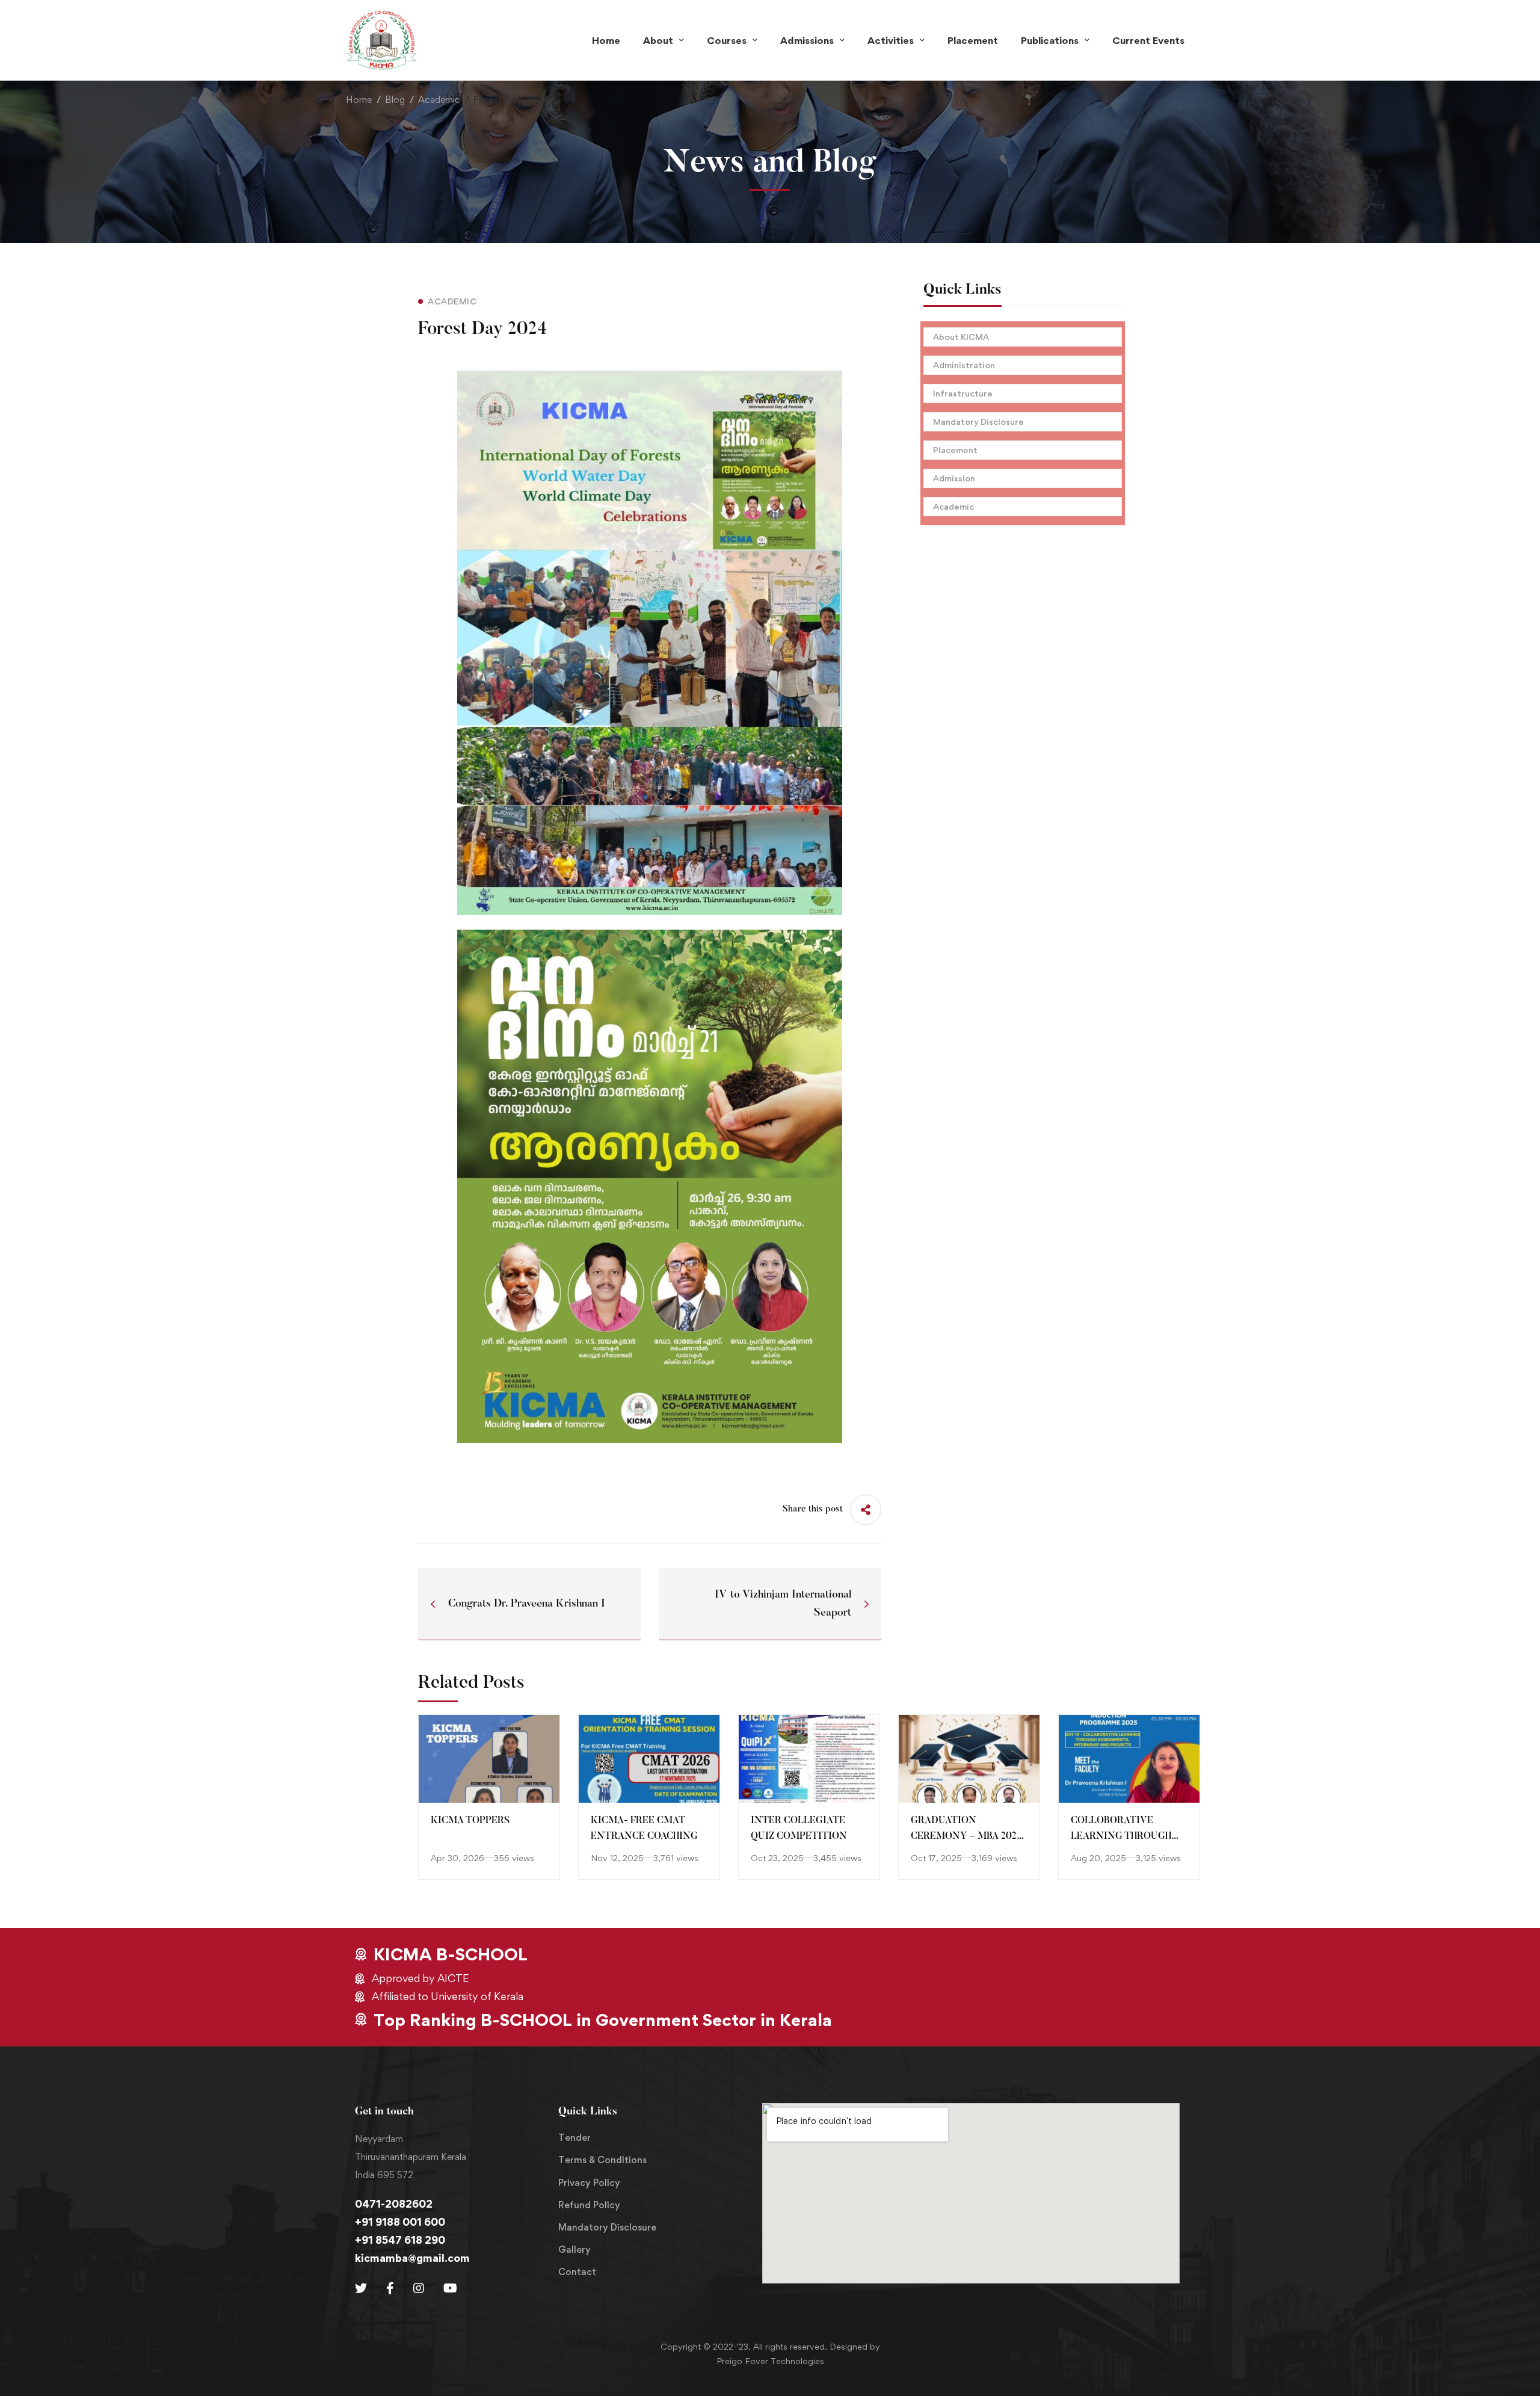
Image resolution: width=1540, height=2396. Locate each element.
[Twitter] (361, 2288)
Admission (954, 478)
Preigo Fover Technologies (770, 2361)
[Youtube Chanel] (450, 2288)
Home (359, 100)
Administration (964, 365)
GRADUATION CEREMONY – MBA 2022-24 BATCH (968, 1837)
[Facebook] (390, 2288)
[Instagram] (419, 2288)
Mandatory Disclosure (978, 421)
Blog (395, 100)
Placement (955, 450)
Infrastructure (963, 393)
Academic (439, 100)
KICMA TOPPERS (470, 1821)
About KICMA (961, 337)
